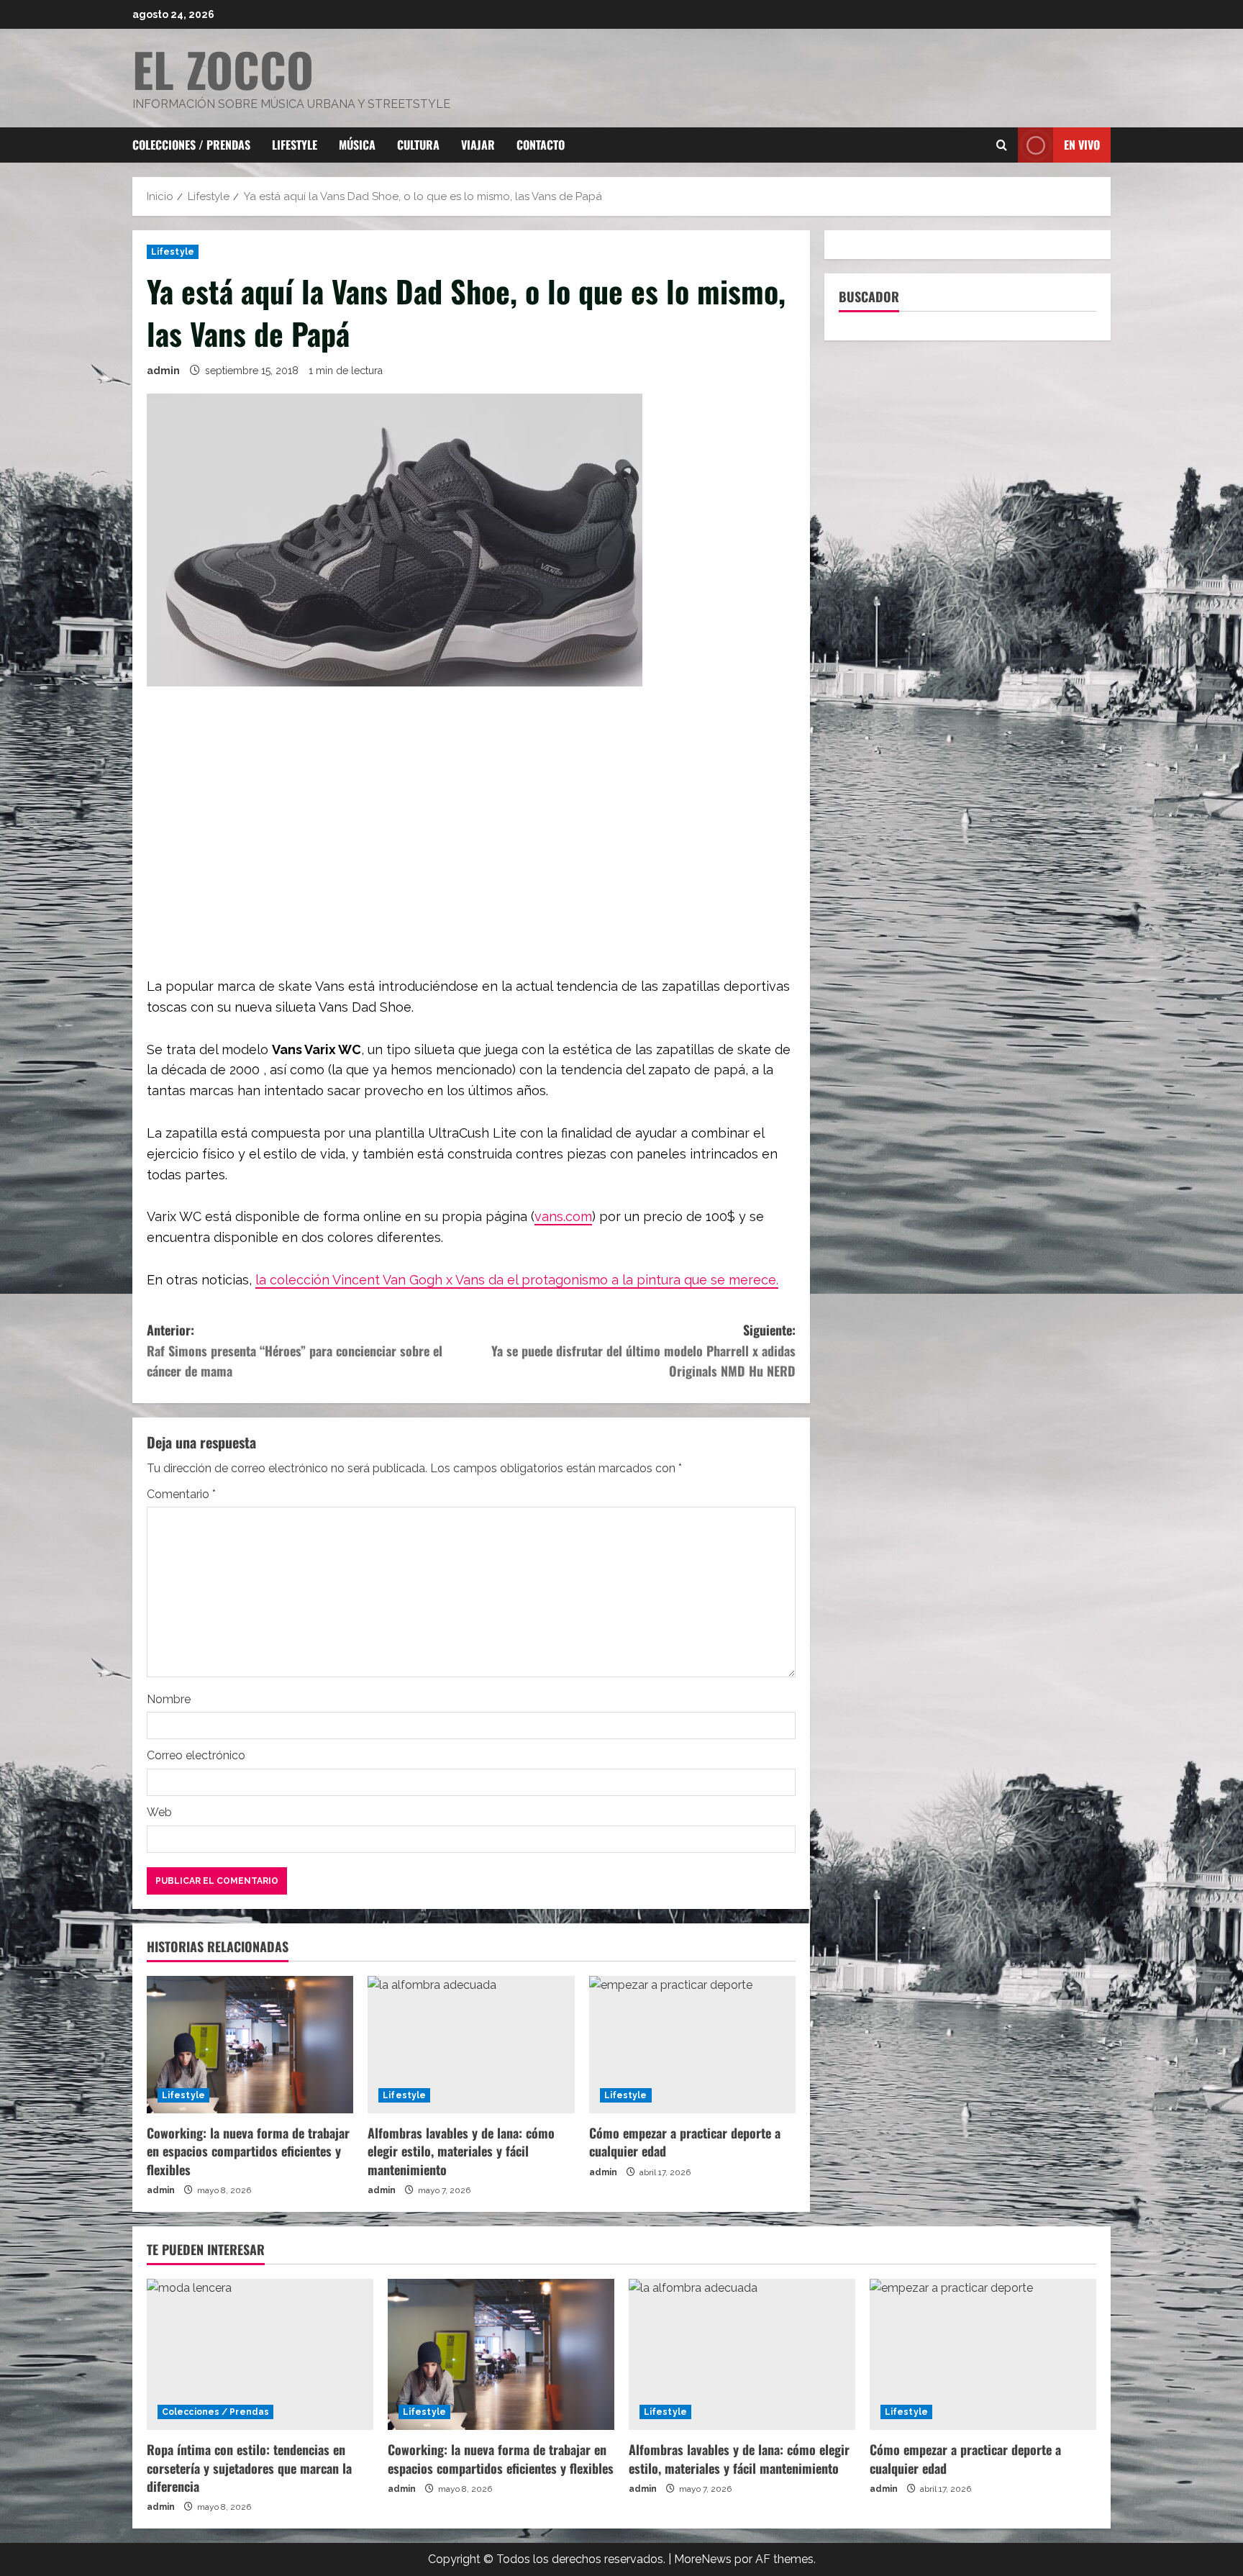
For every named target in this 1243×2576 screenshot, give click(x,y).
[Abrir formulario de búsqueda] (1002, 145)
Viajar (478, 145)
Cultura (418, 145)
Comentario (181, 1494)
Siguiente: (643, 1351)
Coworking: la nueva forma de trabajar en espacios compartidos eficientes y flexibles (248, 2151)
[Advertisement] (471, 833)
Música (357, 145)
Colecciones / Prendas (191, 145)
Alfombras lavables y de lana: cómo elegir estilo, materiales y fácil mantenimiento (461, 2151)
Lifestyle (295, 145)
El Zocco (223, 69)
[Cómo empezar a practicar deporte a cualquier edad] (692, 2045)
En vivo (1082, 145)
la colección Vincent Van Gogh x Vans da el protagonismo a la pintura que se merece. (517, 1280)
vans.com (563, 1216)
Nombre (169, 1699)
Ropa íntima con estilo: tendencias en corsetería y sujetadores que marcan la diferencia (249, 2467)
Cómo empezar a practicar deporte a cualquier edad (685, 2142)
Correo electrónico (196, 1755)
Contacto (541, 145)
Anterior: (295, 1351)
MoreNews (703, 2559)
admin (163, 371)
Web (159, 1812)
